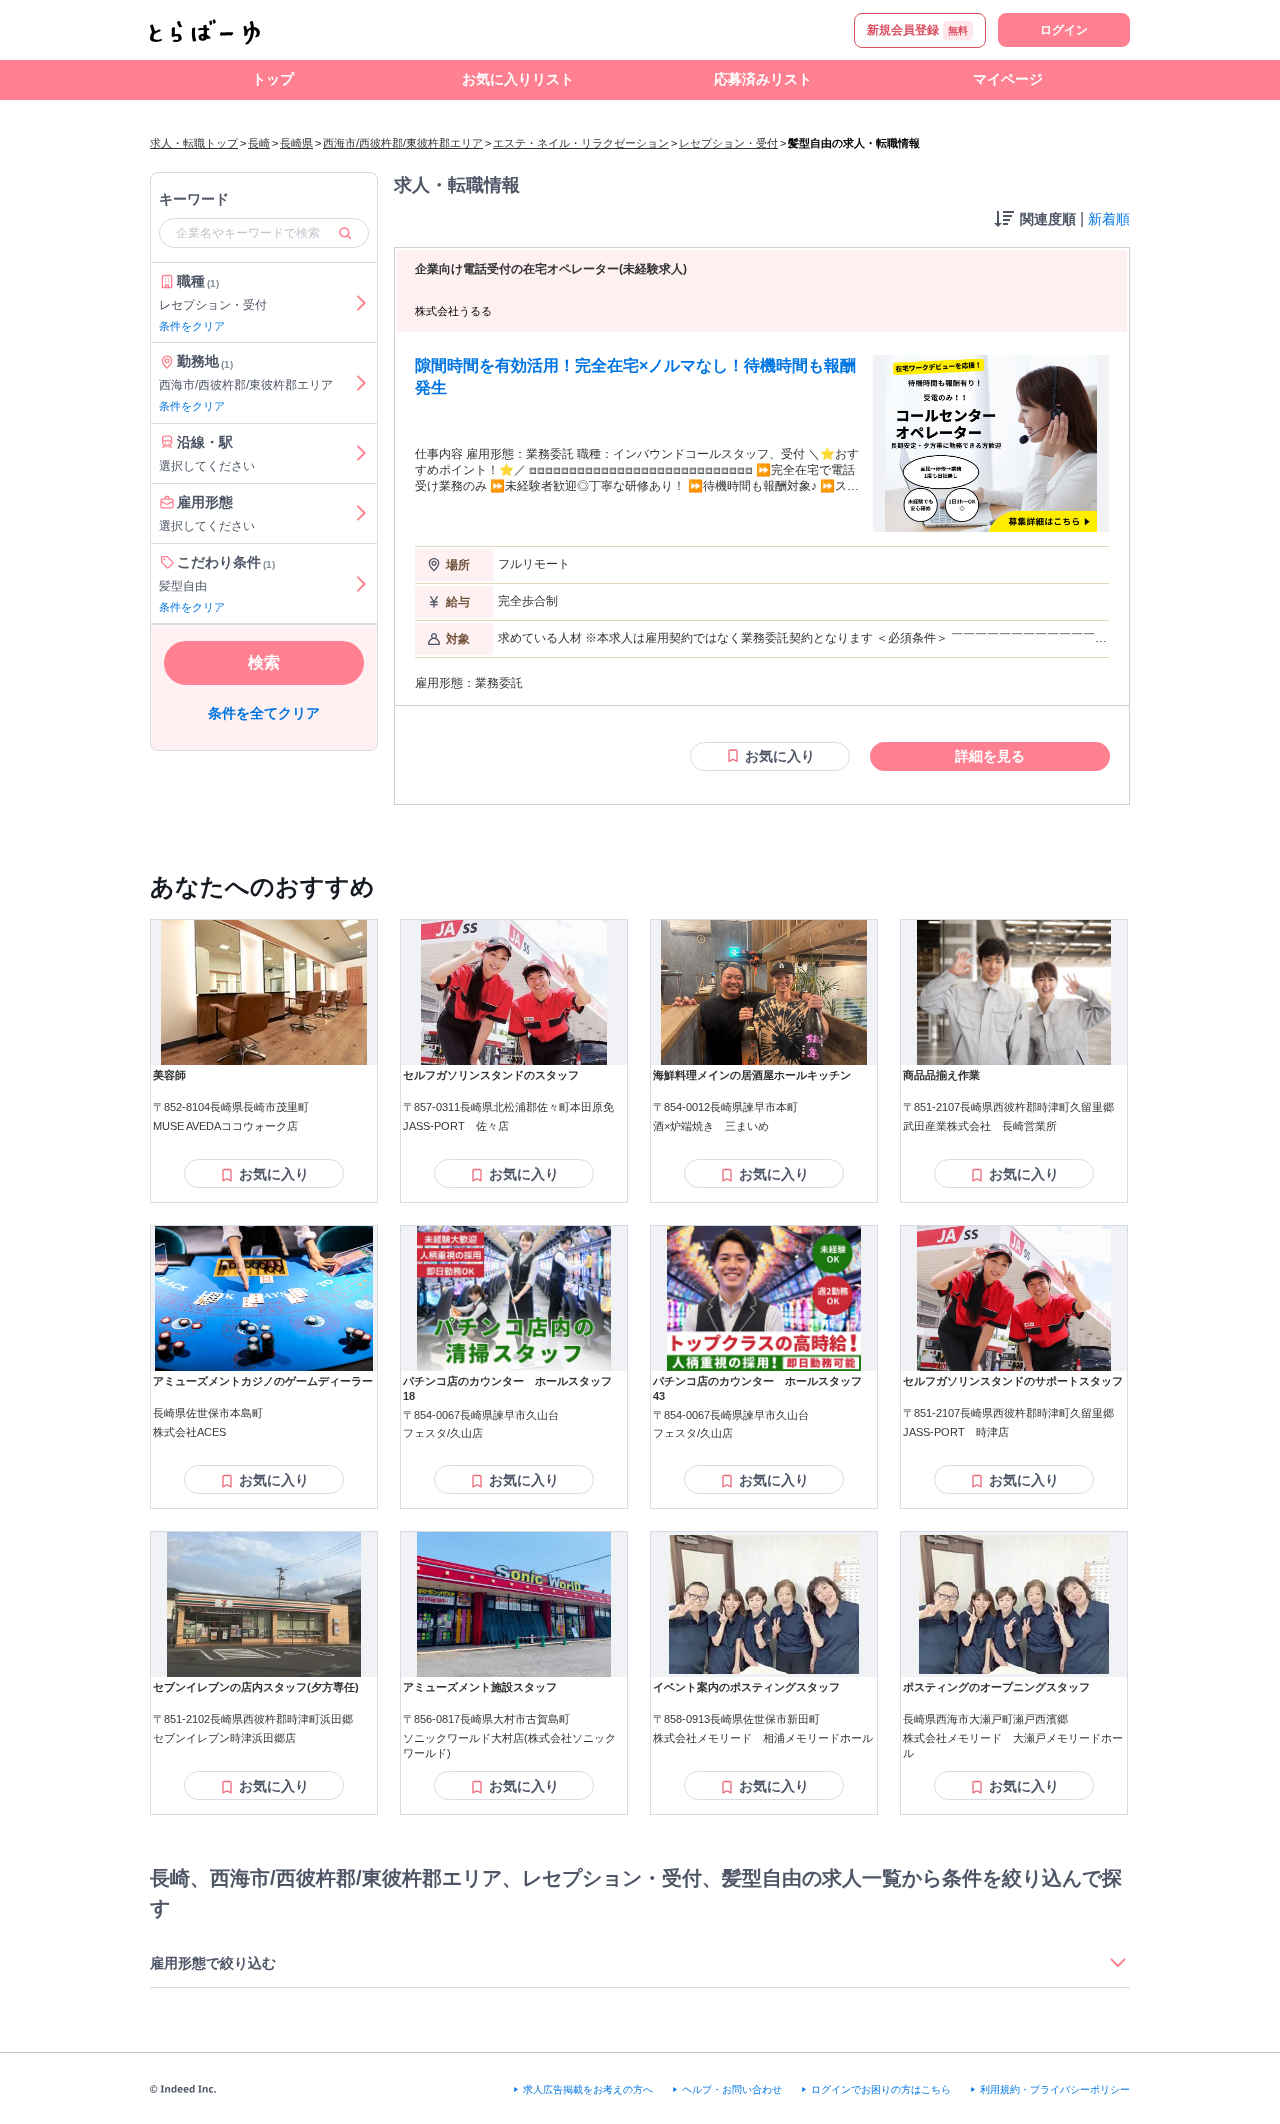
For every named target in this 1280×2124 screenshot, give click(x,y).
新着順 (1109, 219)
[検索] (345, 233)
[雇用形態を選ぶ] (361, 513)
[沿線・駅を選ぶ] (361, 453)
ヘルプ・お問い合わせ (732, 2089)
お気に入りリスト (518, 79)
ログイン (1064, 30)
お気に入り (780, 756)
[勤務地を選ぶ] (361, 384)
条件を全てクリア (264, 714)
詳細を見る (990, 756)
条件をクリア (192, 326)
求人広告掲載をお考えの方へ (588, 2089)
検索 (264, 663)
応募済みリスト (763, 79)
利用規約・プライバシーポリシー (1055, 2089)
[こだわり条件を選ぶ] (361, 584)
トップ (273, 79)
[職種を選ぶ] (361, 303)
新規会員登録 (917, 30)
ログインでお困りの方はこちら (881, 2089)
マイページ (1008, 79)
